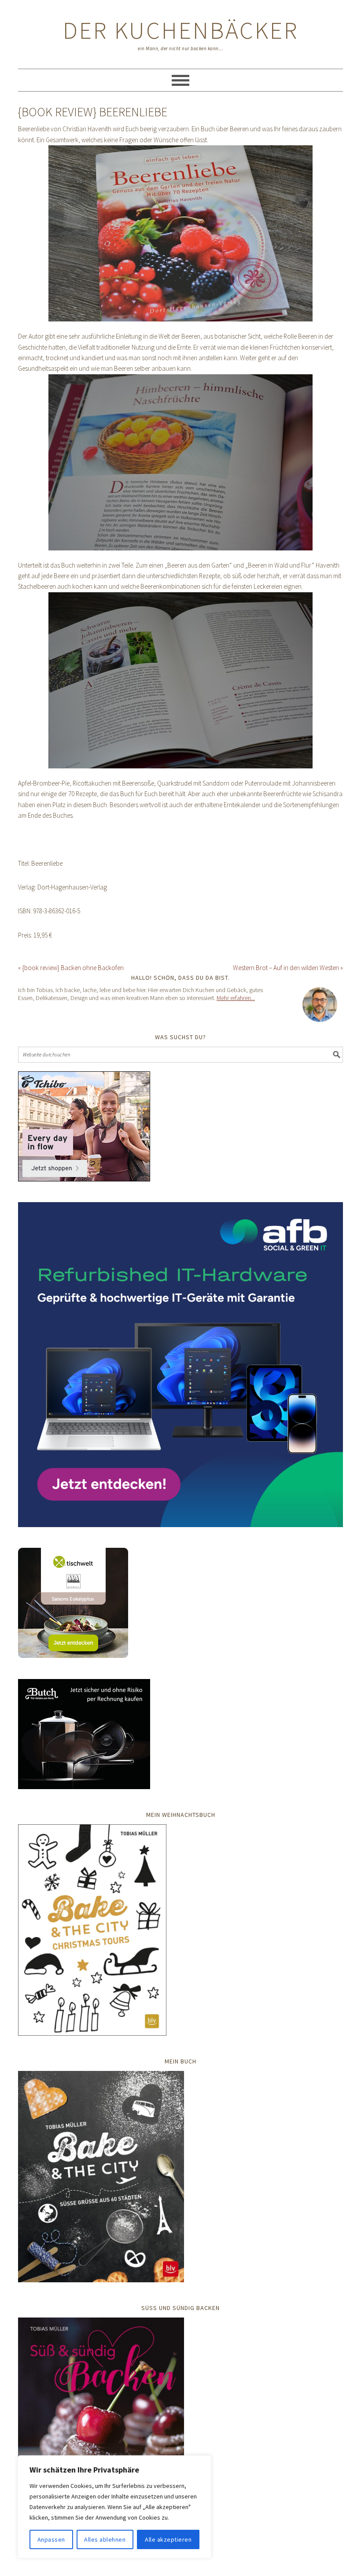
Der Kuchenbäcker (181, 30)
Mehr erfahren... (236, 998)
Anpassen (51, 2539)
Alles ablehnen (105, 2539)
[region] (114, 2507)
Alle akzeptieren (168, 2539)
